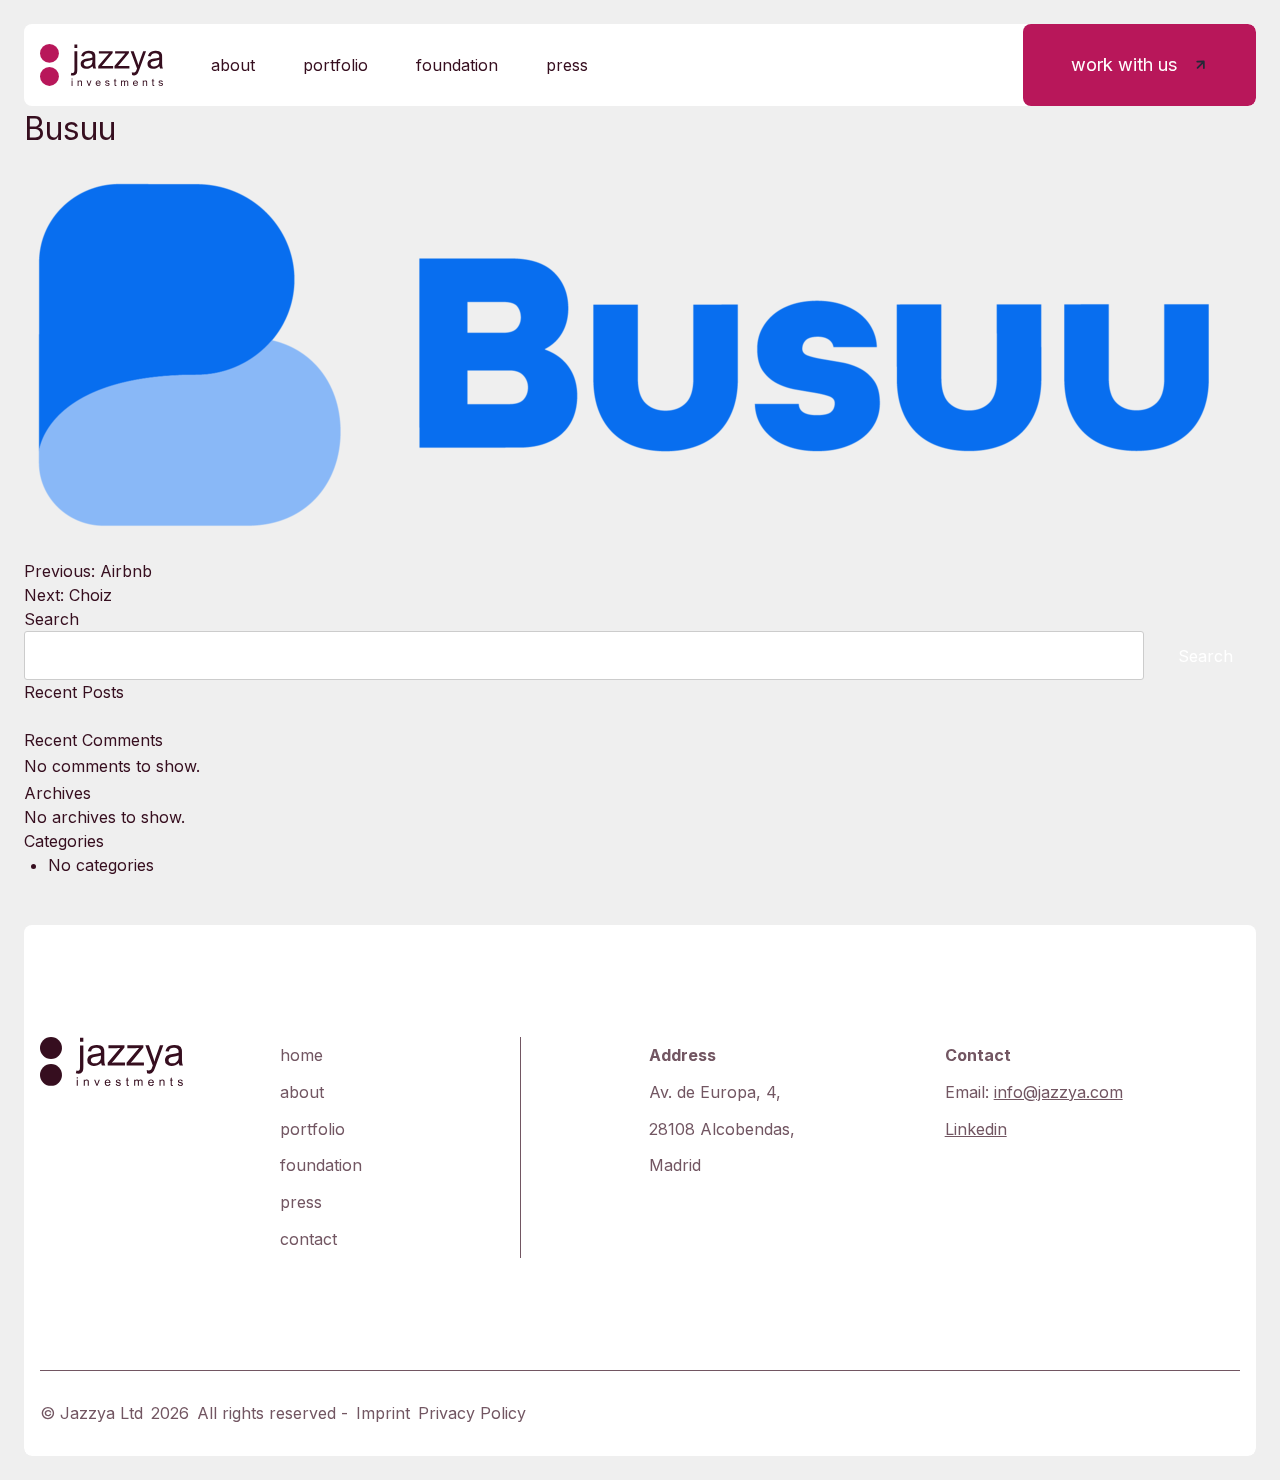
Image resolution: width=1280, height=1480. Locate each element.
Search (51, 619)
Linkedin (976, 1129)
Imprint (383, 1413)
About (233, 65)
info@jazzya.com (1058, 1092)
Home (301, 1055)
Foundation (457, 65)
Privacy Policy (472, 1413)
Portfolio (335, 65)
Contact (308, 1239)
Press (567, 65)
